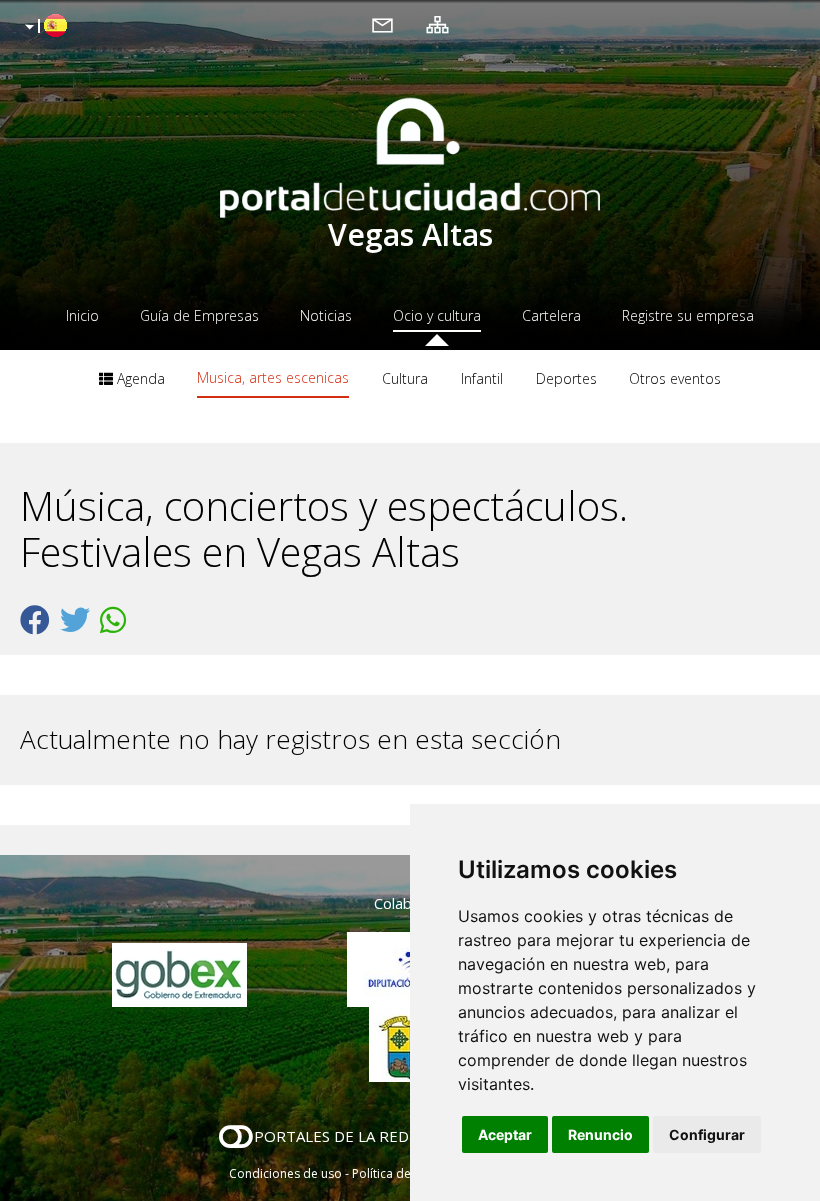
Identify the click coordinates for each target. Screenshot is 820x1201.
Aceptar (505, 1134)
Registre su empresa (688, 315)
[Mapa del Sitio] (437, 24)
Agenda (139, 378)
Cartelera (551, 315)
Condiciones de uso (285, 1173)
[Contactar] (382, 24)
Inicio (82, 315)
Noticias (326, 315)
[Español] (43, 27)
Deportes (566, 378)
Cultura (405, 378)
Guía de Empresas (199, 315)
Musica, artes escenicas (273, 377)
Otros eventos (675, 378)
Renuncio (600, 1134)
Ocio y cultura (437, 315)
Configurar (707, 1134)
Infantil (482, 378)
